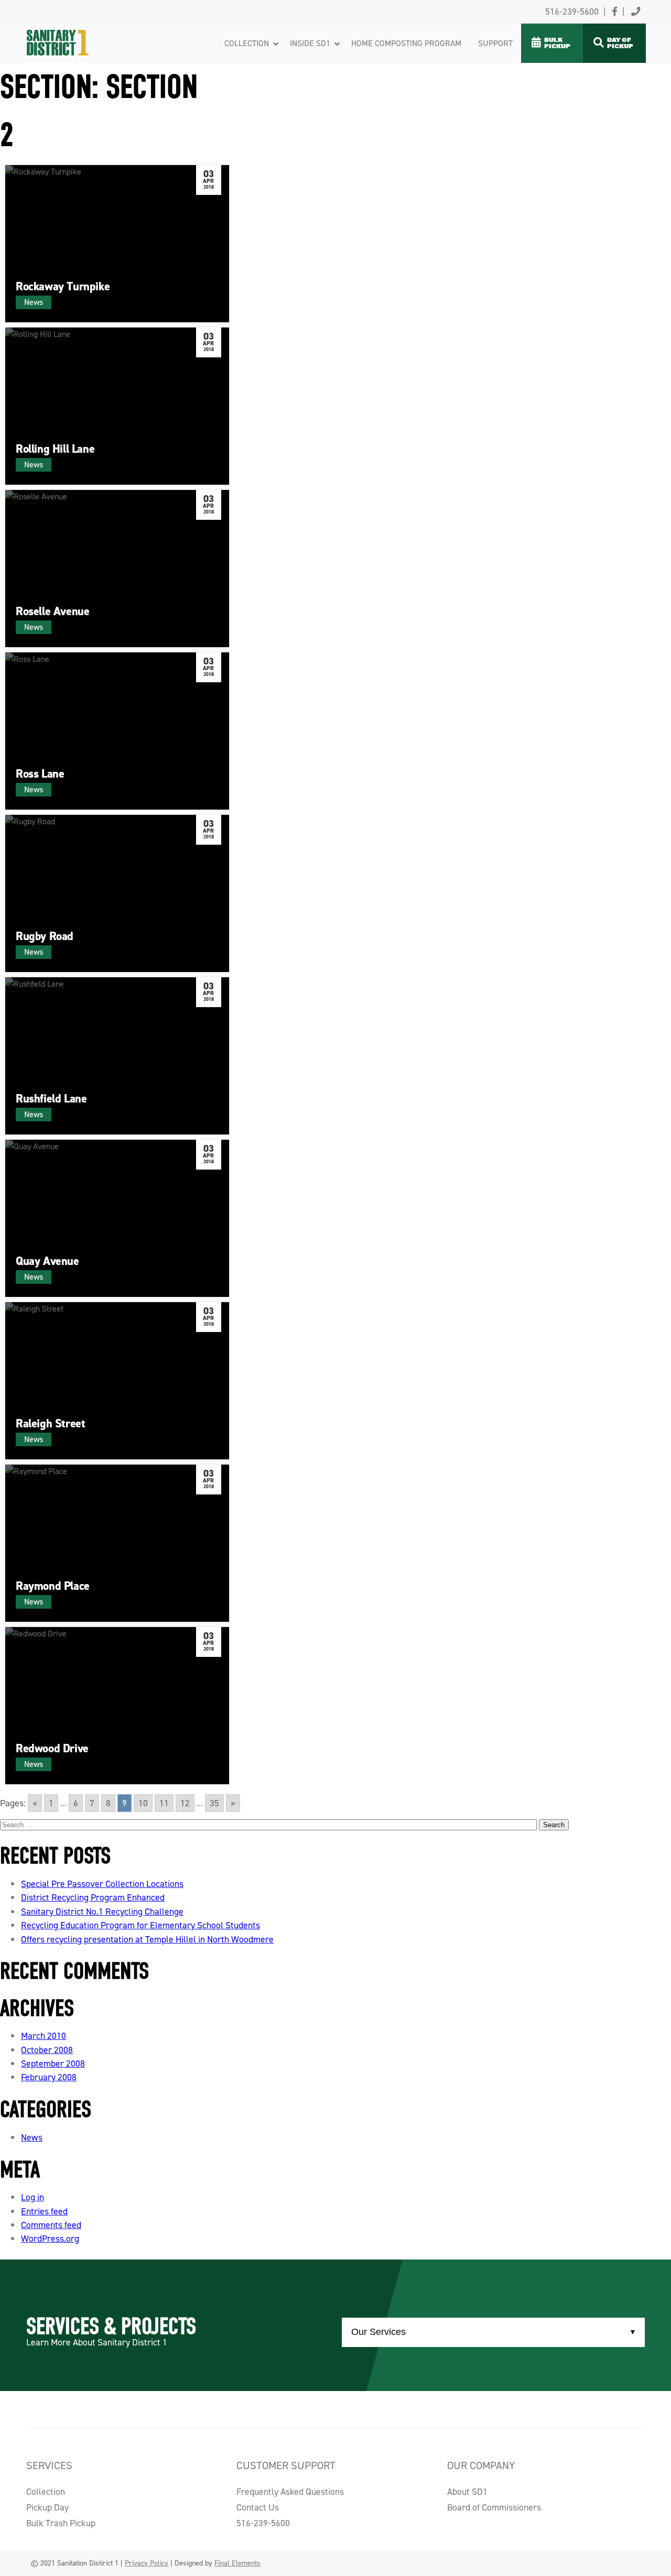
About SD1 (467, 2492)
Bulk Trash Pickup (61, 2523)
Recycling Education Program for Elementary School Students (140, 1925)
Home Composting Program (406, 43)
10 (143, 1803)
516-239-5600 (263, 2523)
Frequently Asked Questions (290, 2492)
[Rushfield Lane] (117, 1056)
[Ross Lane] (117, 731)
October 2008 (47, 2050)
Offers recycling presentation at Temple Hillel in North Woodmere (147, 1939)
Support (495, 43)
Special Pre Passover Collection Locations (102, 1884)
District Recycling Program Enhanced (93, 1897)
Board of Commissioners (494, 2507)
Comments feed (51, 2225)
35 (214, 1803)
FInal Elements (237, 2563)
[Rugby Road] (117, 893)
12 (185, 1803)
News (32, 2137)
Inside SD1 (310, 43)
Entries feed (44, 2211)
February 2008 (49, 2077)
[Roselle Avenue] (117, 569)
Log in (33, 2197)
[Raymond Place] (117, 1543)
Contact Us (258, 2507)
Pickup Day (47, 2507)
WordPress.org (50, 2239)
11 (164, 1803)
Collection (247, 43)
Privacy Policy (147, 2563)
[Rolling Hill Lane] (117, 406)
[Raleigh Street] (117, 1381)
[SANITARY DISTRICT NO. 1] (78, 30)
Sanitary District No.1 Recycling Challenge (102, 1912)
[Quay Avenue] (117, 1218)
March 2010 (44, 2036)
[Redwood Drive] (117, 1706)
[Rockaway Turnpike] (117, 244)
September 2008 (53, 2064)
